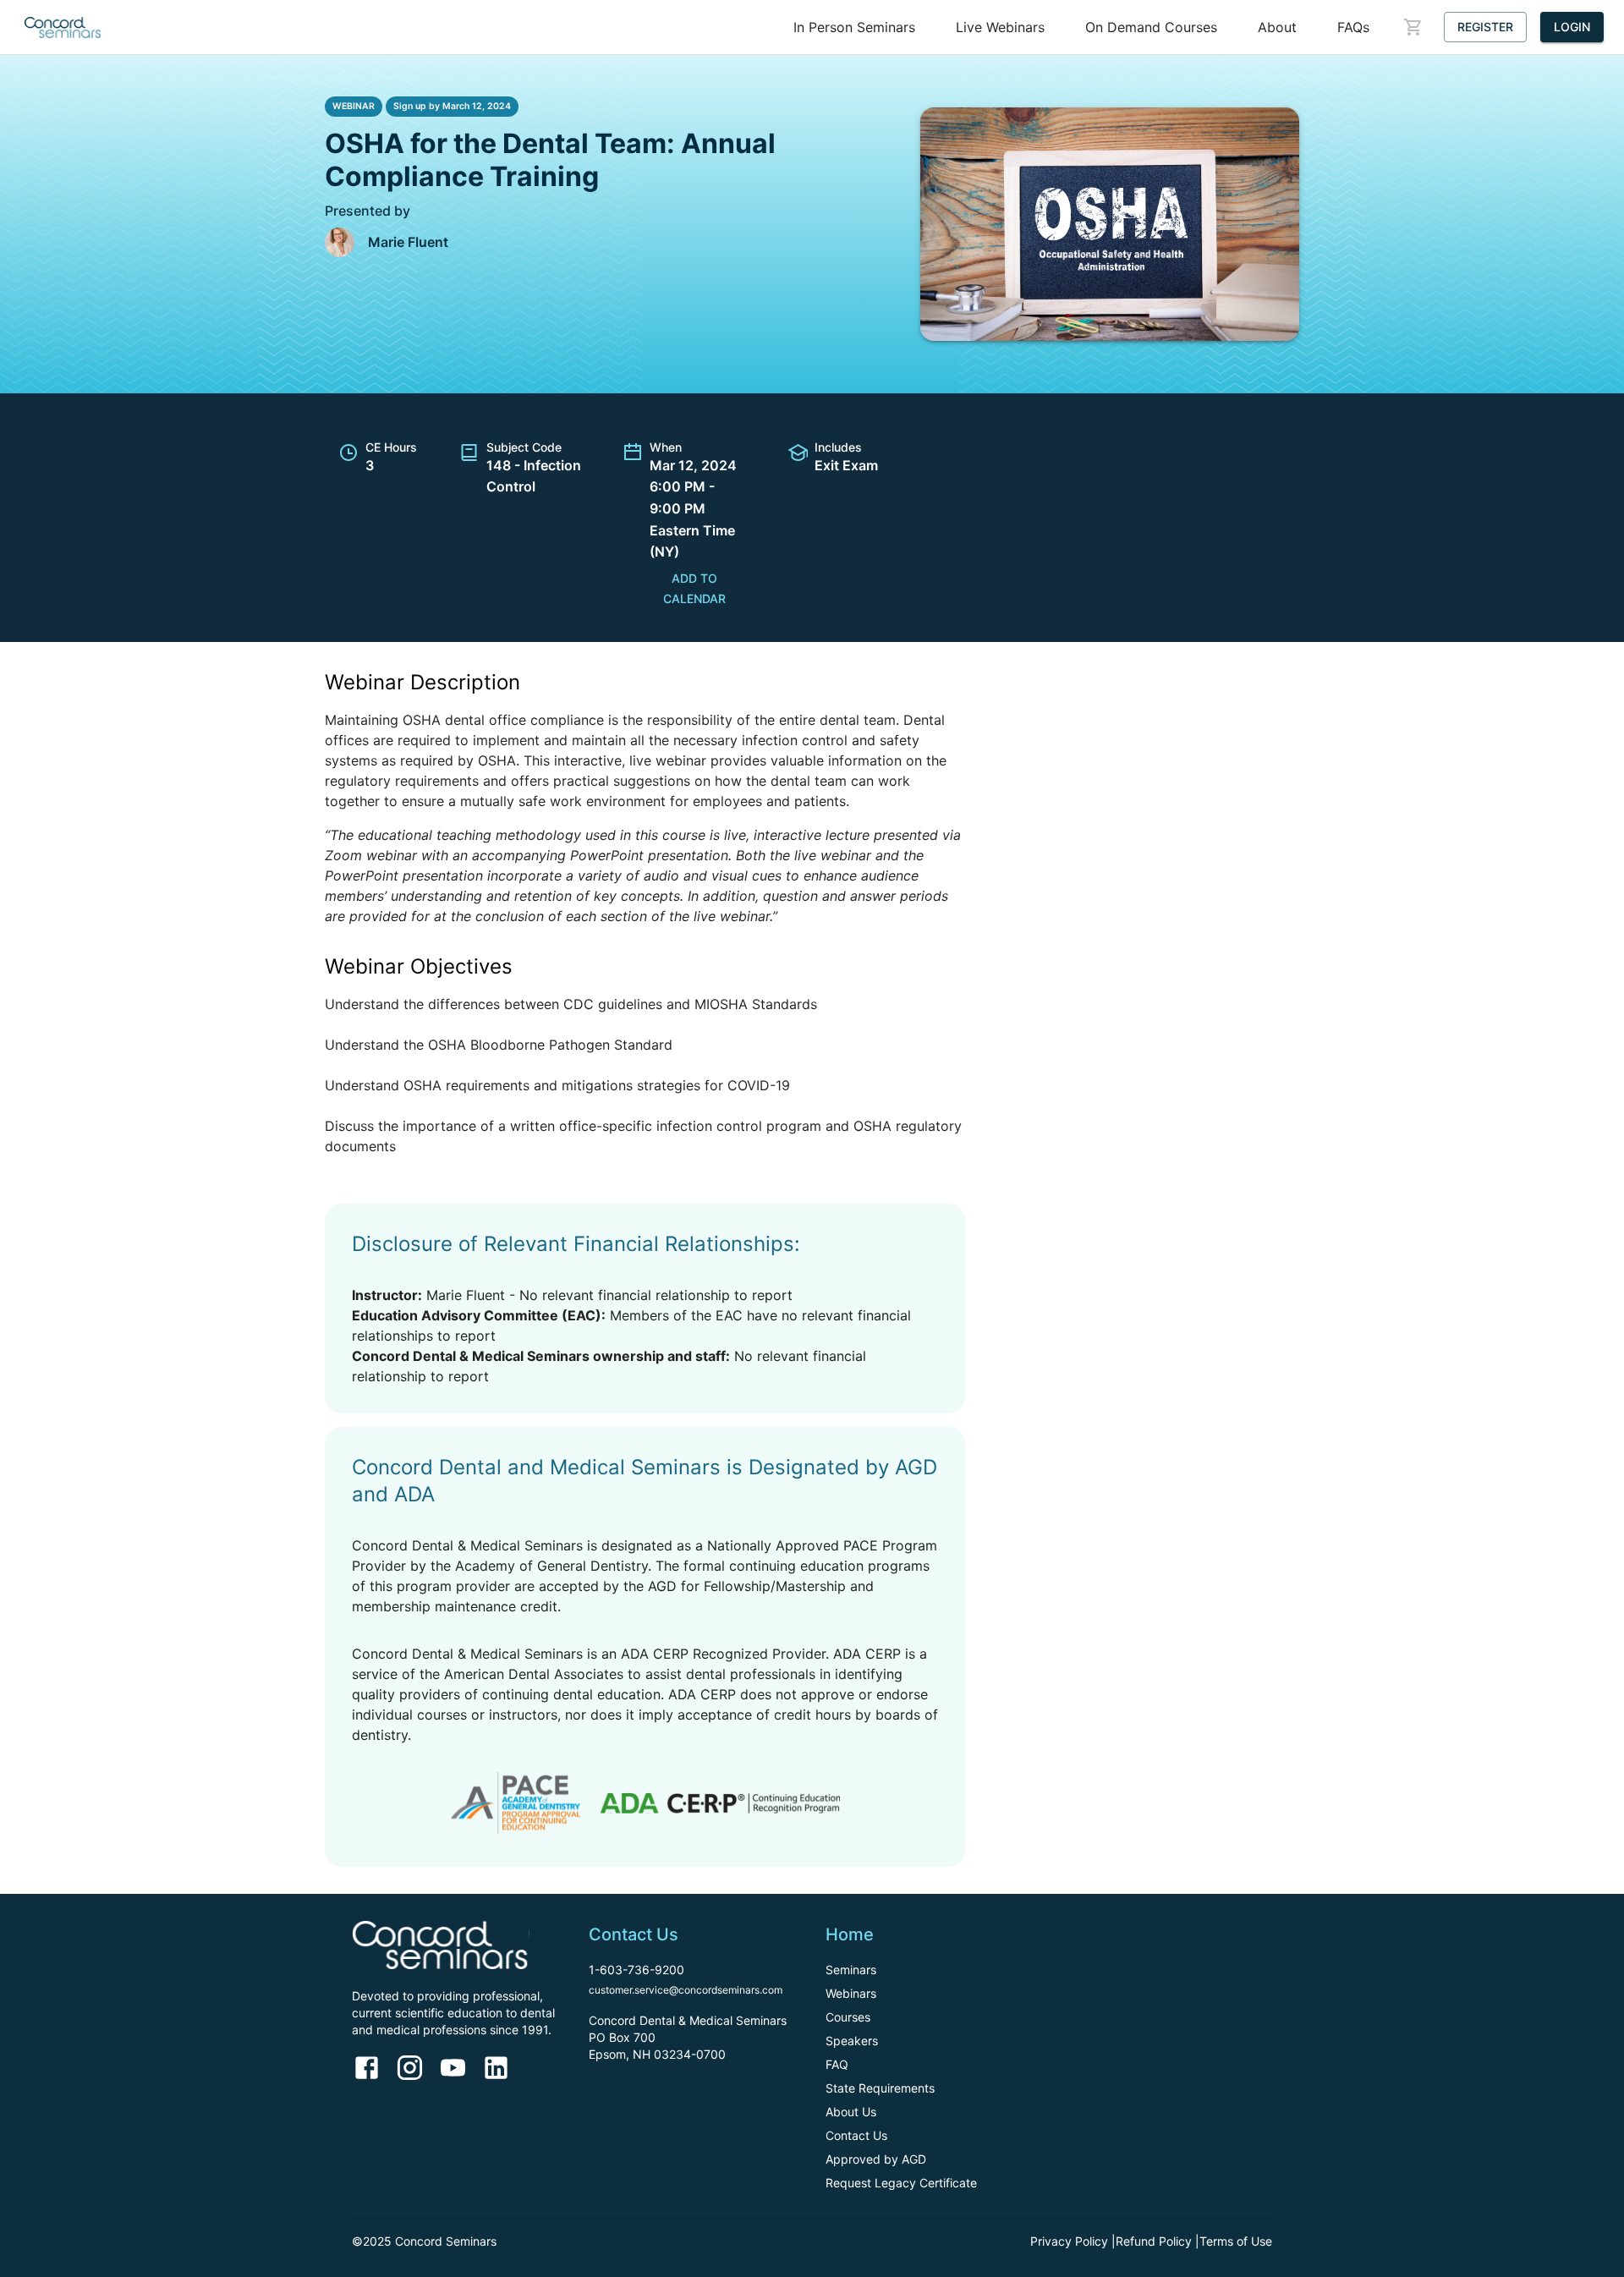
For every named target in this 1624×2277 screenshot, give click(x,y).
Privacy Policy (1069, 2241)
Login (1572, 27)
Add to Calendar (694, 589)
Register (1485, 27)
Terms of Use (1236, 2241)
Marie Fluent (408, 242)
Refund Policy (1154, 2241)
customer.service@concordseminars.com (686, 1990)
